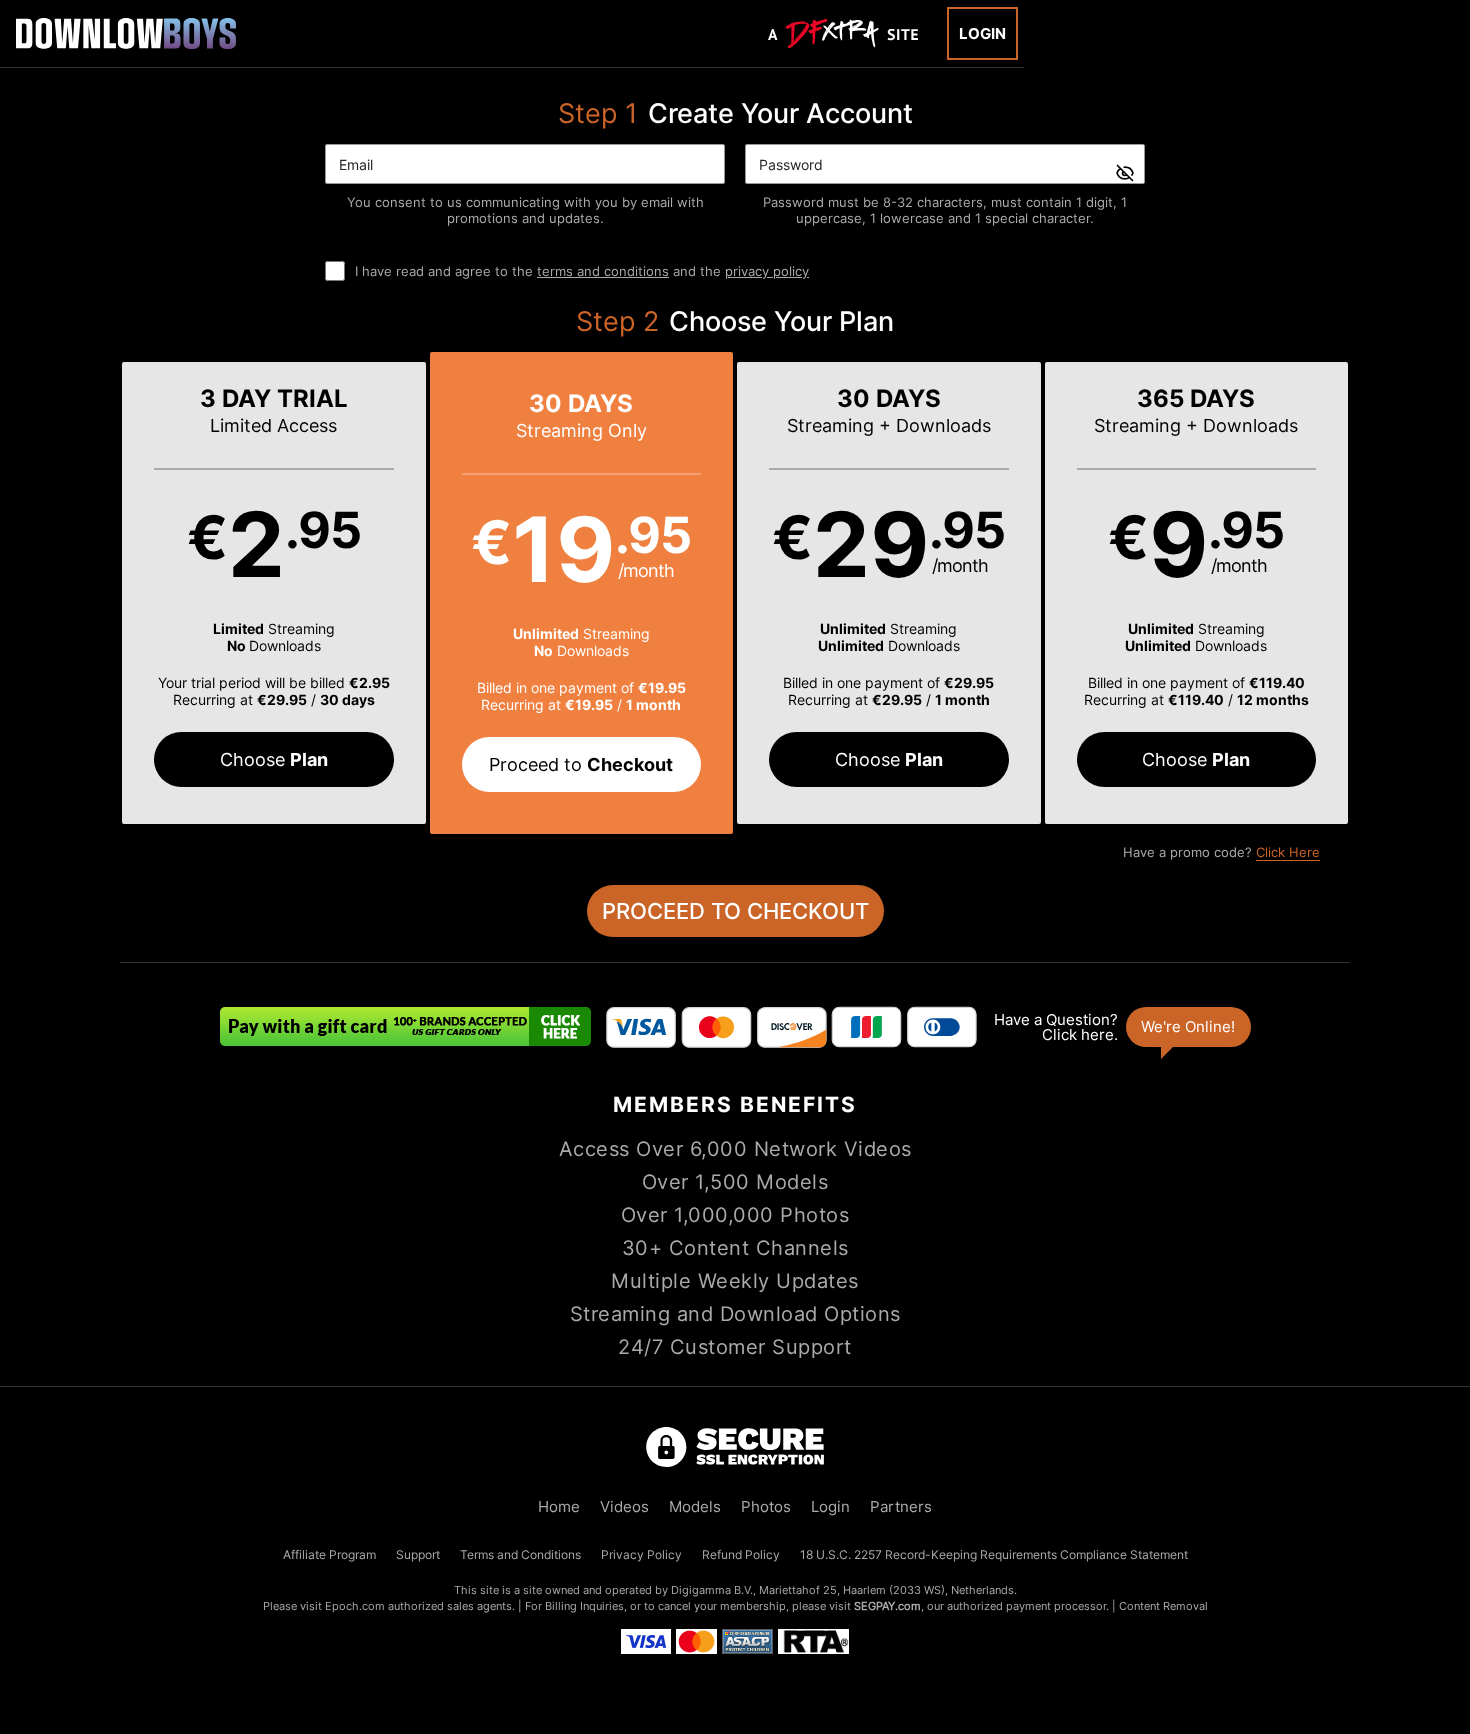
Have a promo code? (1221, 852)
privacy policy (767, 271)
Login (982, 33)
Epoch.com (355, 1606)
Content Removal (1163, 1606)
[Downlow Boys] (126, 33)
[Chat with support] (1121, 1027)
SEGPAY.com (887, 1606)
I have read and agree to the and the (582, 271)
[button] (274, 593)
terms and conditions (603, 271)
